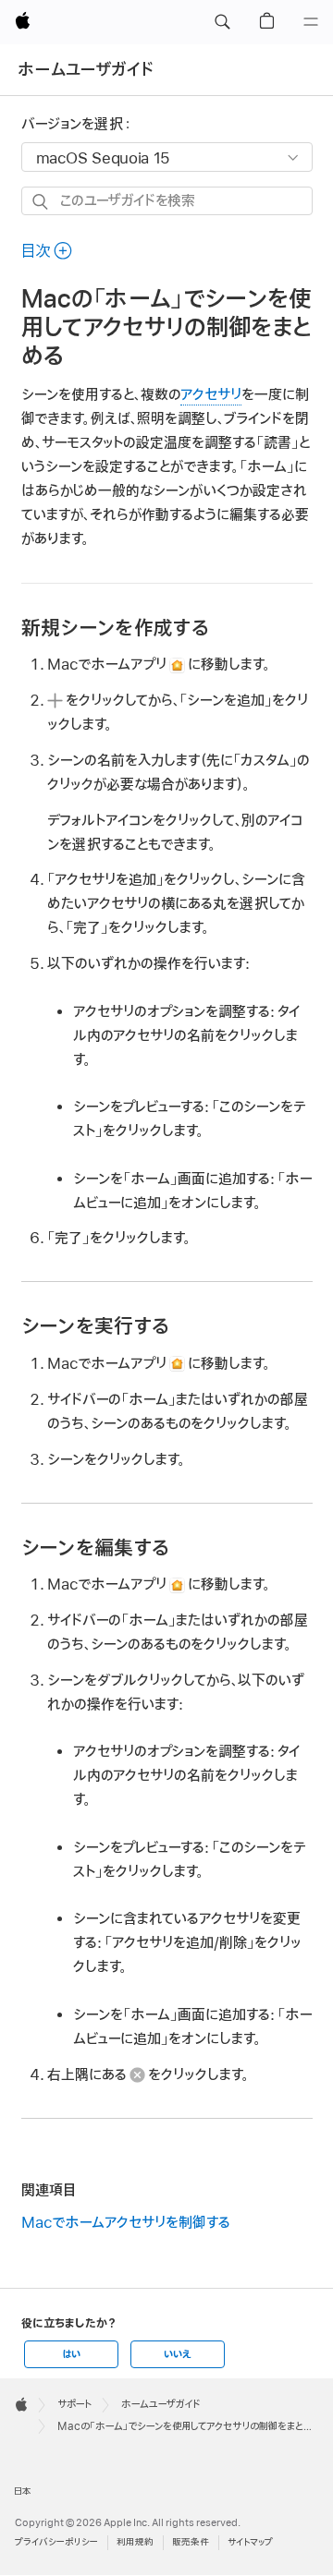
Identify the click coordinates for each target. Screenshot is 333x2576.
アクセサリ (211, 395)
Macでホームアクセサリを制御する (126, 2223)
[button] (222, 22)
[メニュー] (311, 22)
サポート (74, 2404)
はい (71, 2354)
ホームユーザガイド (86, 70)
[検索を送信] (41, 202)
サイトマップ (250, 2542)
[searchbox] (167, 201)
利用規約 (135, 2542)
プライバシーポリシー (56, 2542)
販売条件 (191, 2542)
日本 (23, 2491)
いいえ (178, 2354)
